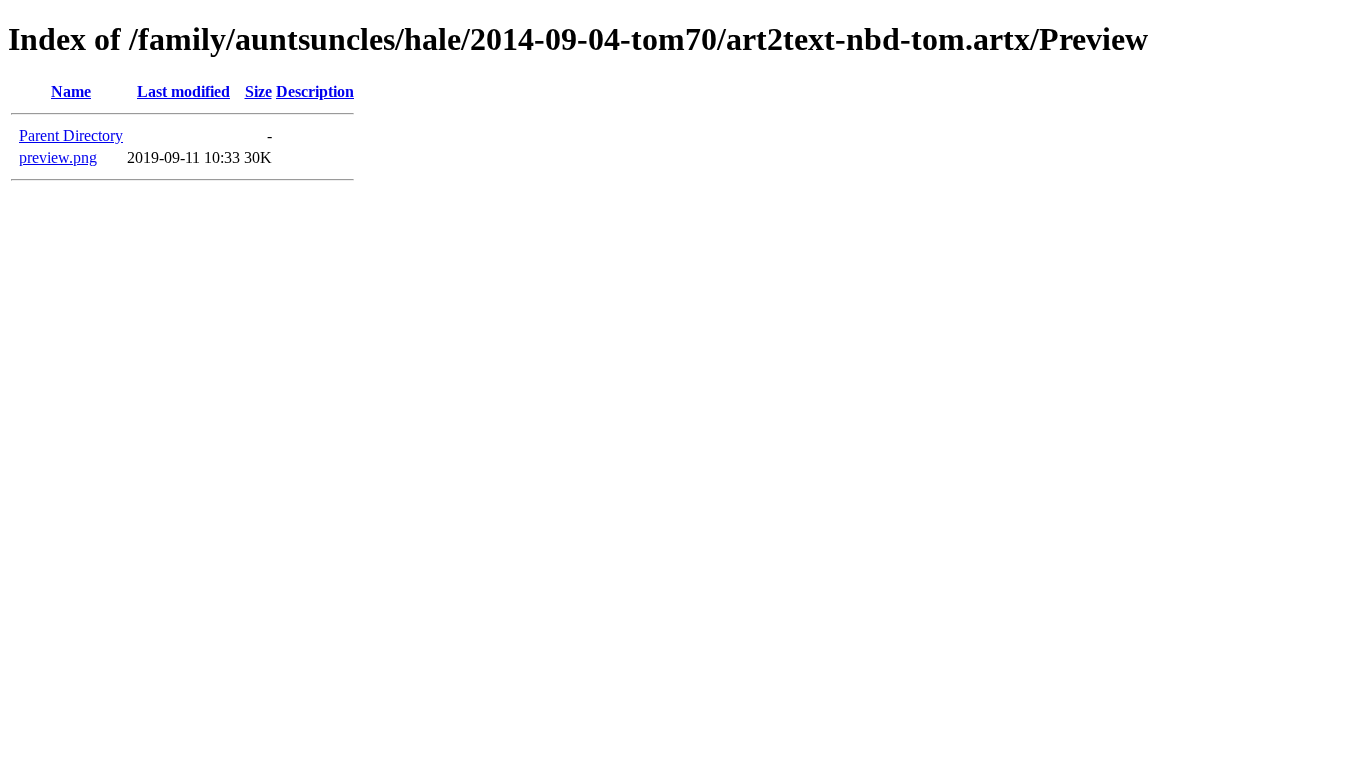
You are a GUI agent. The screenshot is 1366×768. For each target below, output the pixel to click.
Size (258, 91)
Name (71, 91)
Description (315, 91)
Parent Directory (71, 135)
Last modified (183, 91)
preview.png (58, 157)
